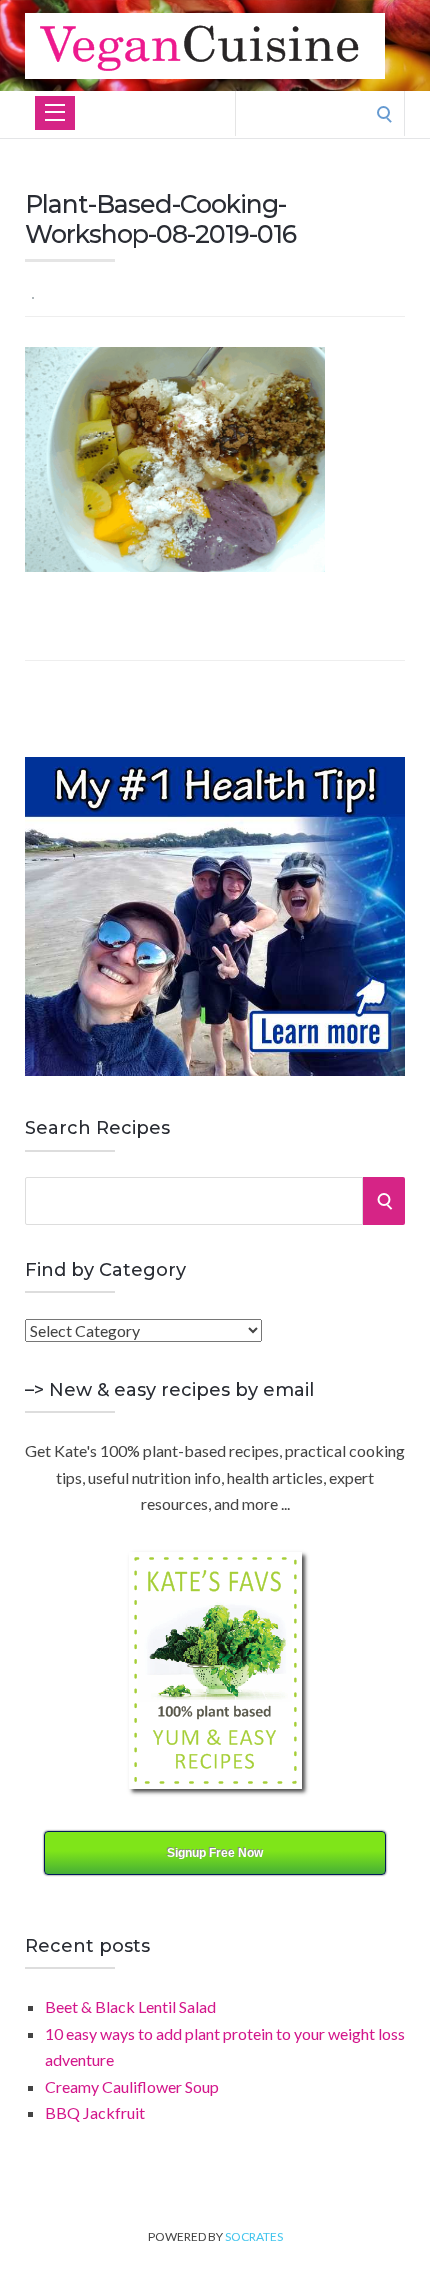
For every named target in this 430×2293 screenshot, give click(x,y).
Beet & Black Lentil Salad (130, 2006)
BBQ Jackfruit (95, 2112)
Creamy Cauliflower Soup (132, 2086)
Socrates (254, 2236)
